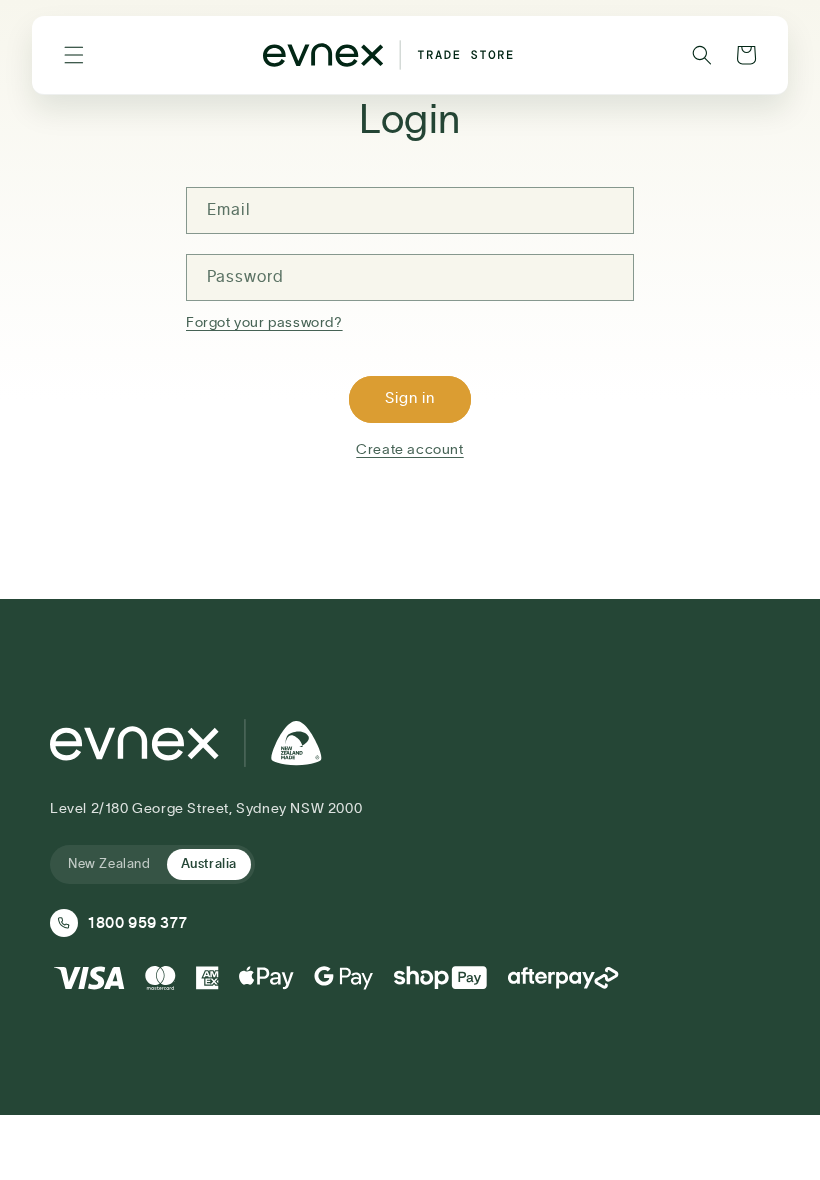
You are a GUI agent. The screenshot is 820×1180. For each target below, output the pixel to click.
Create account (409, 450)
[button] (74, 55)
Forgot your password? (264, 323)
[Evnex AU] (186, 743)
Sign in (410, 398)
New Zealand (109, 864)
